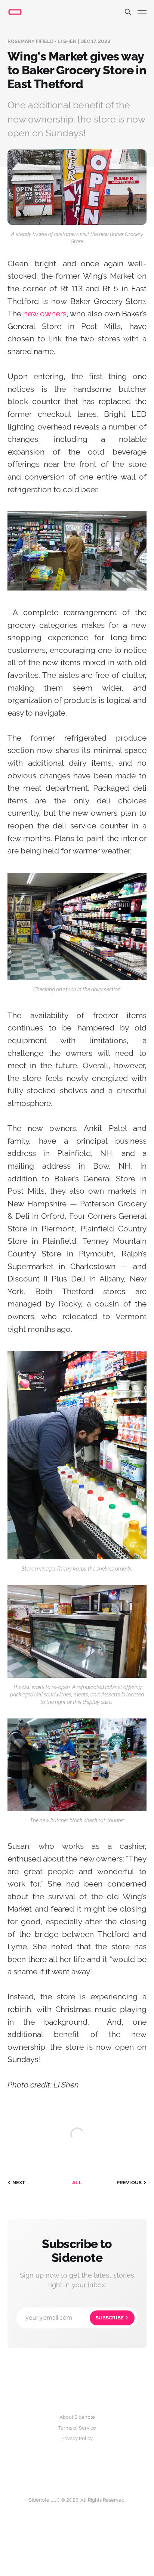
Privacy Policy (77, 2438)
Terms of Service (77, 2428)
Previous (129, 2183)
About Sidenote (77, 2417)
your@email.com (75, 2318)
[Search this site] (128, 12)
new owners (45, 314)
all (77, 2183)
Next (19, 2183)
